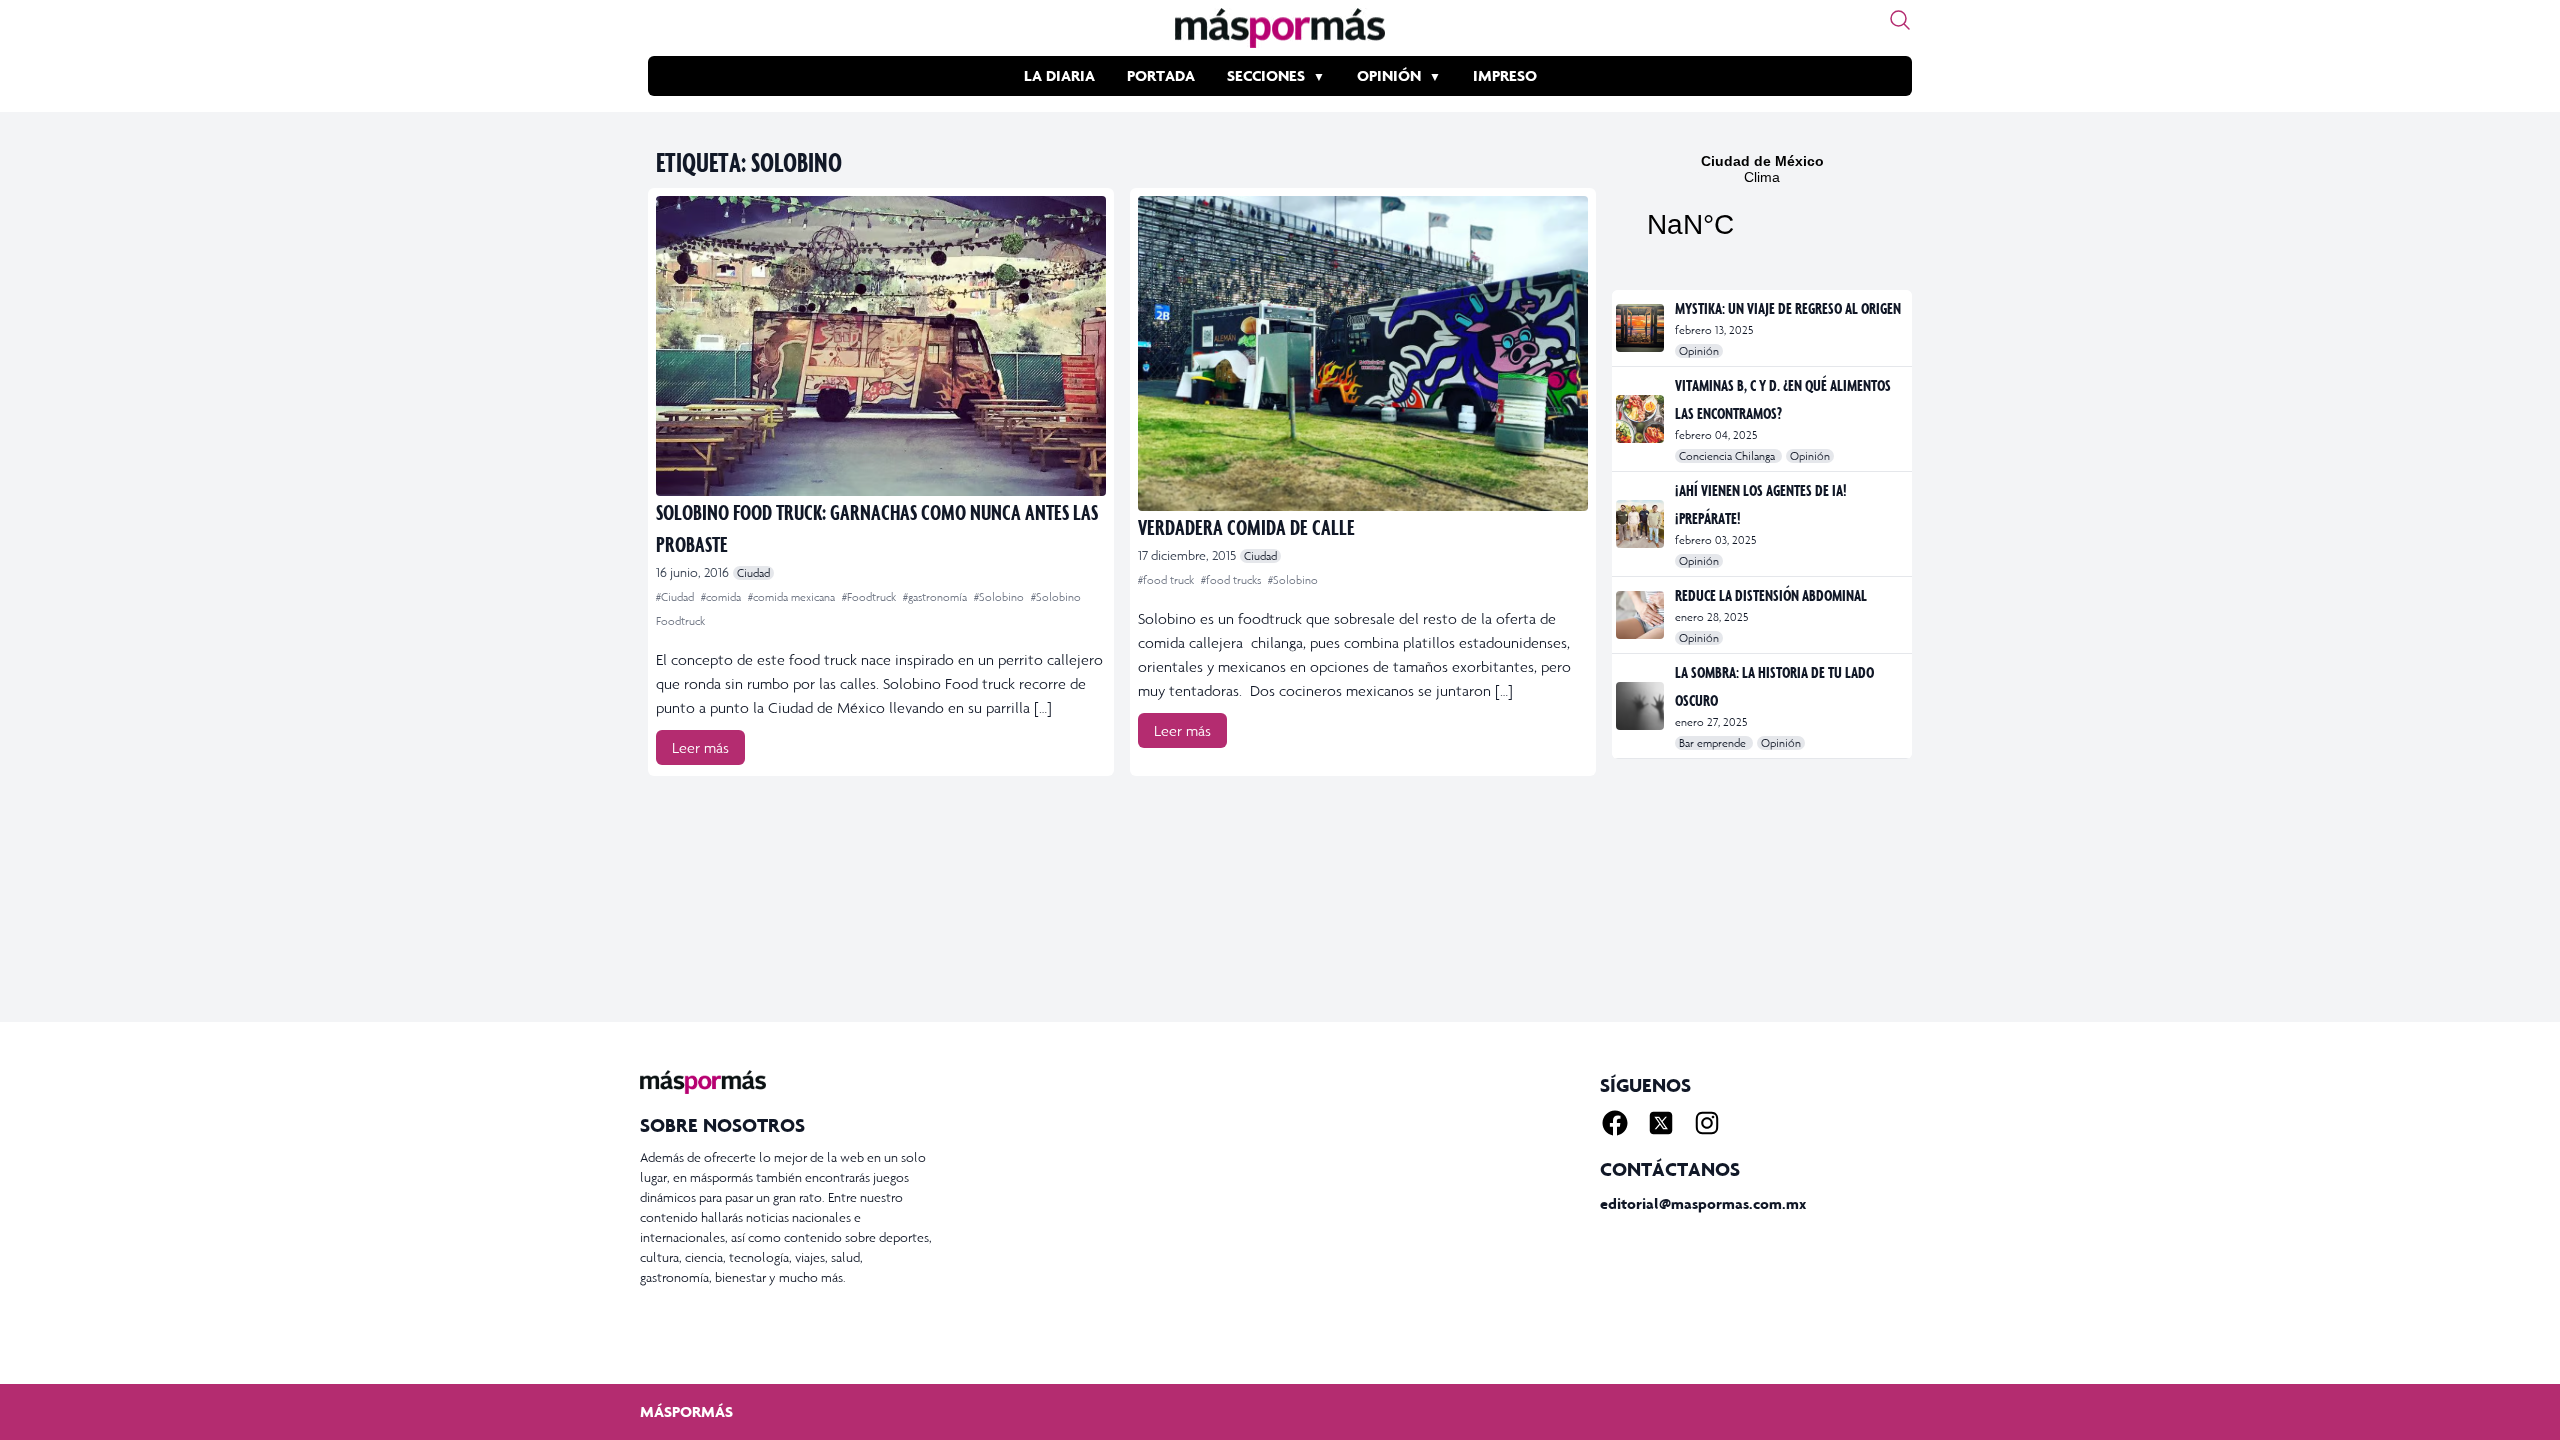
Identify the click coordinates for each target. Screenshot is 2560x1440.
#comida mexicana (793, 597)
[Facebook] (1615, 1123)
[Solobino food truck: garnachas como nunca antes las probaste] (881, 346)
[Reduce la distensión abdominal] (1641, 615)
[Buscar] (1900, 20)
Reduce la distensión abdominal (1771, 595)
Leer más (700, 747)
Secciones (1266, 75)
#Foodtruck (870, 597)
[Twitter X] (1661, 1123)
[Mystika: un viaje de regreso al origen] (1641, 328)
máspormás (686, 1411)
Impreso (1505, 75)
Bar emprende (1714, 743)
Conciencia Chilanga (1728, 456)
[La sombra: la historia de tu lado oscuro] (1641, 706)
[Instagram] (1707, 1123)
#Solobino (1000, 597)
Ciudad (753, 573)
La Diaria (1059, 75)
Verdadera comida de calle (1246, 526)
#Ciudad (676, 597)
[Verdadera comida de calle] (1363, 353)
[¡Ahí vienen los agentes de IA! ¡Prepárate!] (1641, 524)
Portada (1161, 75)
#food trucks (1232, 580)
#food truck (1167, 580)
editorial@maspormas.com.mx (1703, 1203)
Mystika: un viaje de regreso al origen (1788, 308)
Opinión (1389, 75)
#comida (722, 597)
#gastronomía (936, 597)
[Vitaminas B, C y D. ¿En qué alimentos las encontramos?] (1641, 419)
